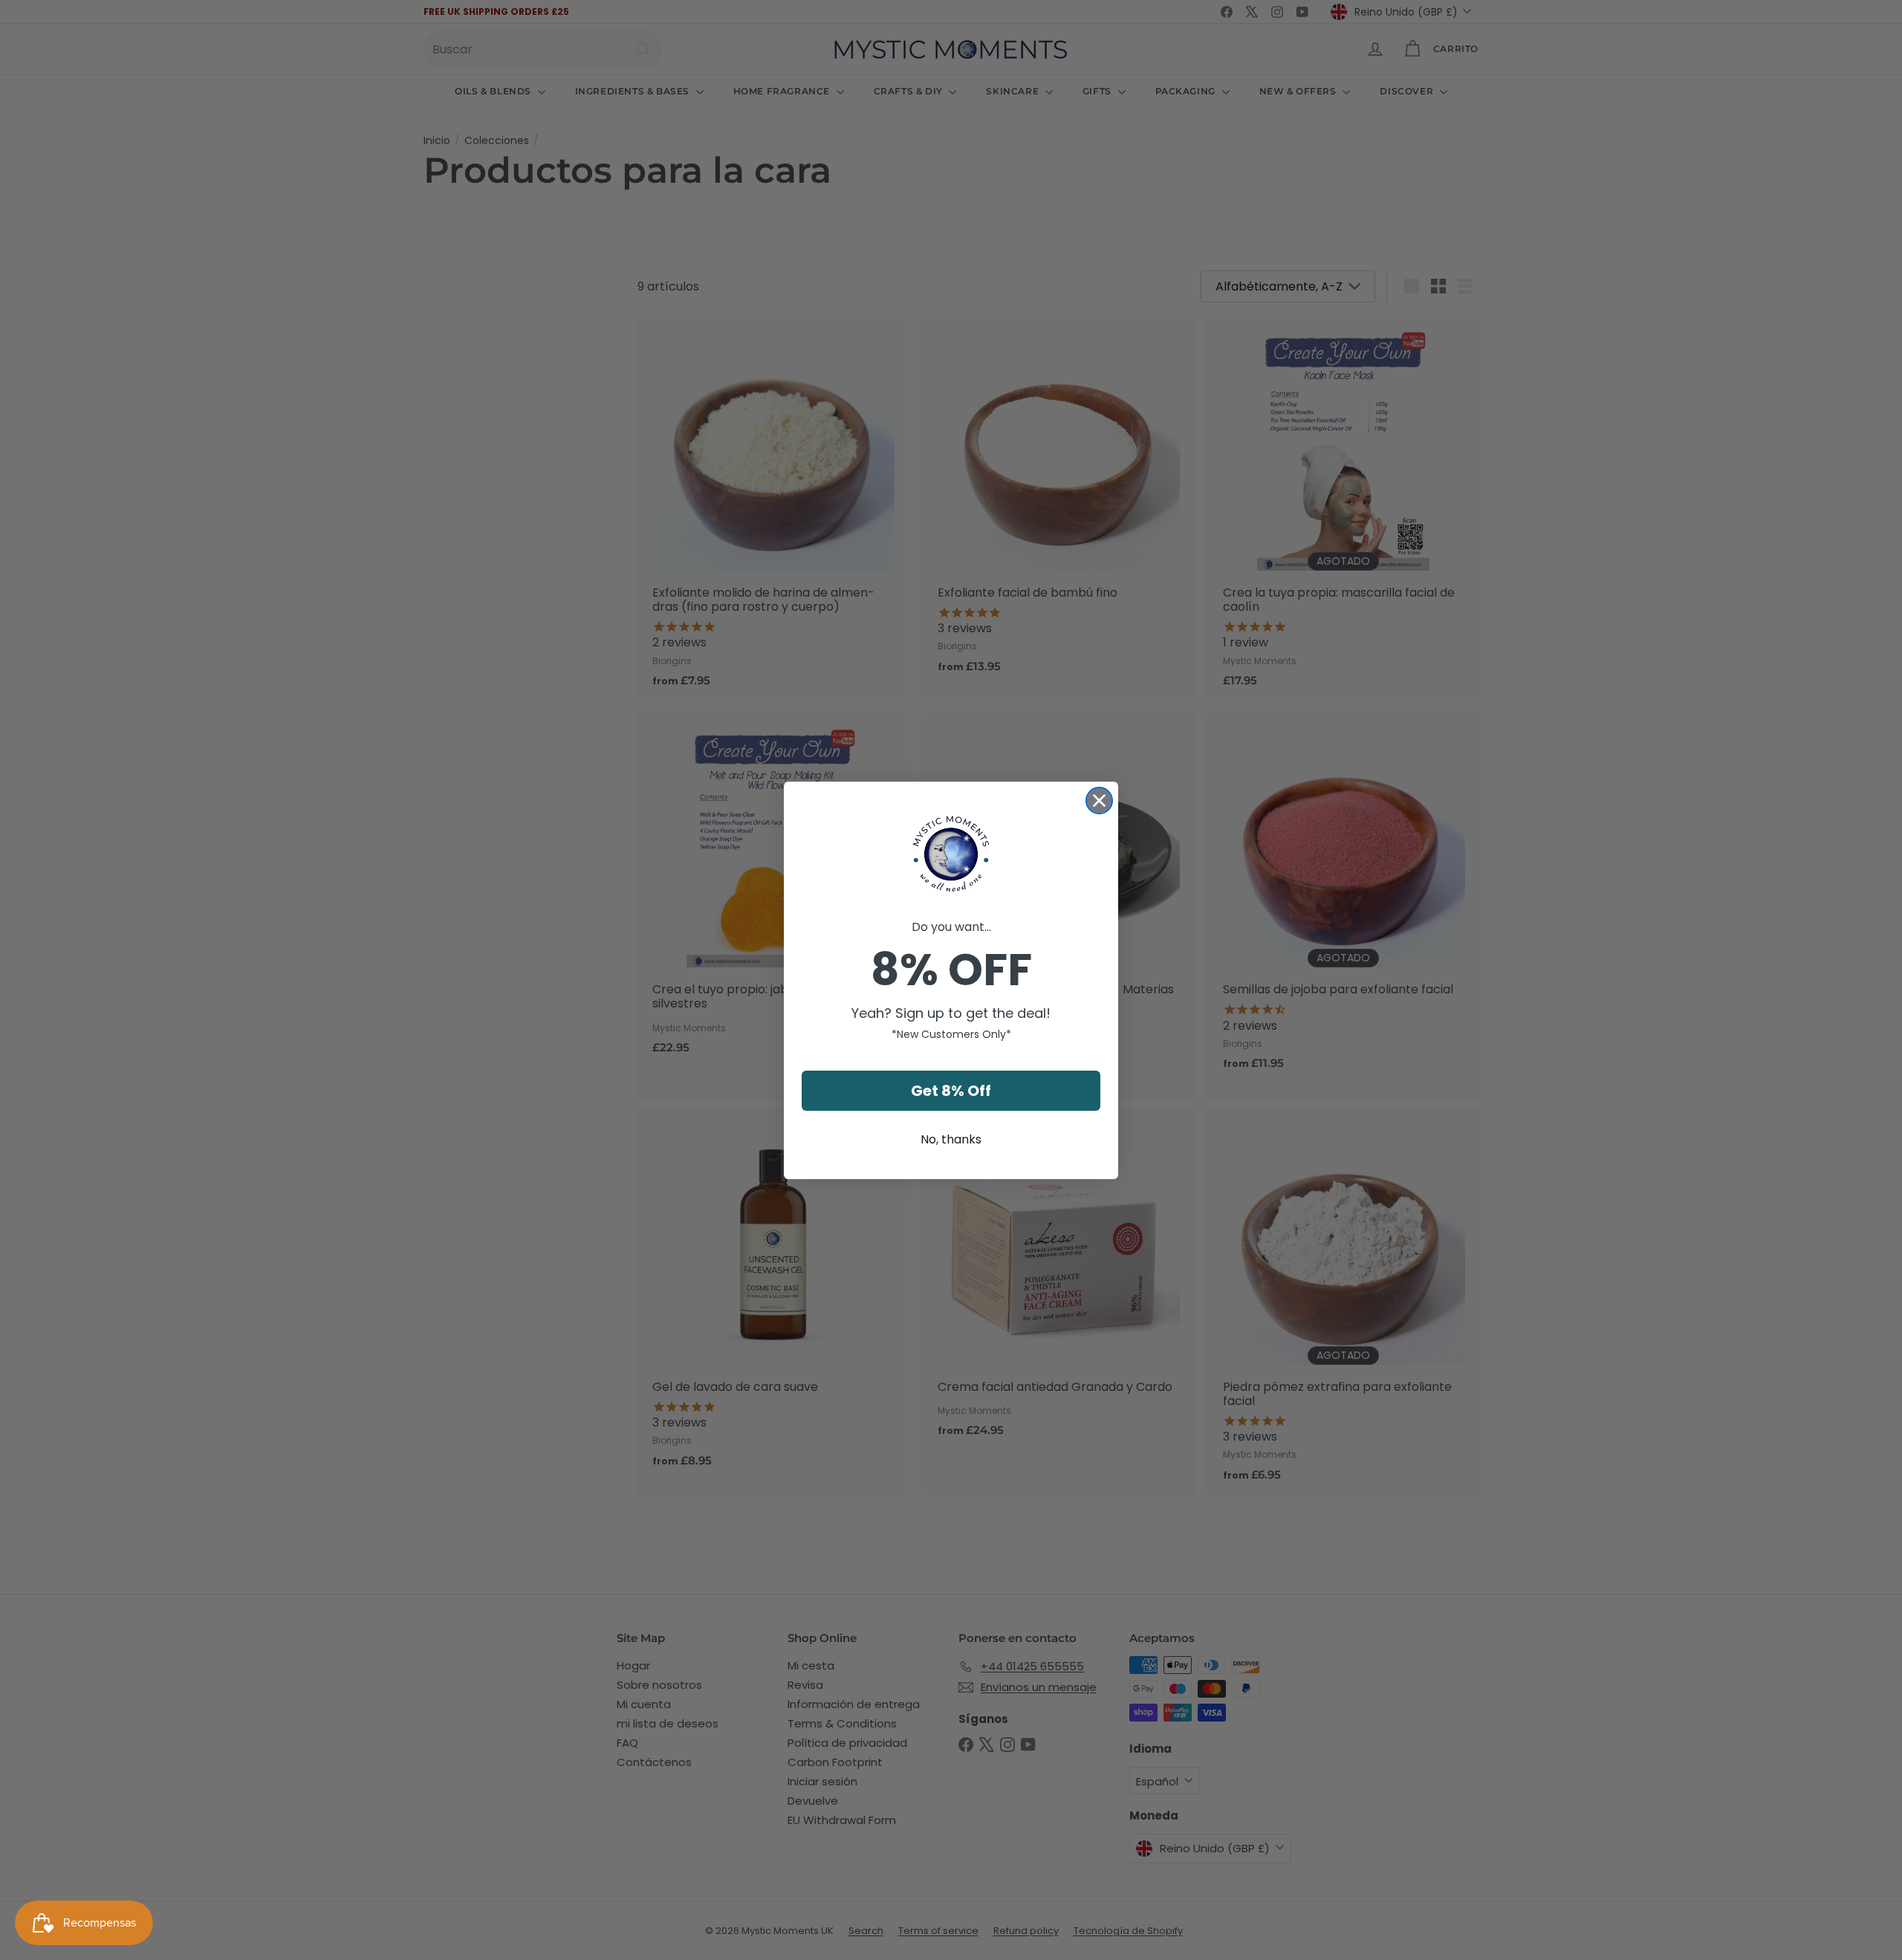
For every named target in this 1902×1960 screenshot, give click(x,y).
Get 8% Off (951, 1091)
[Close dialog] (1099, 801)
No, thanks (951, 1139)
